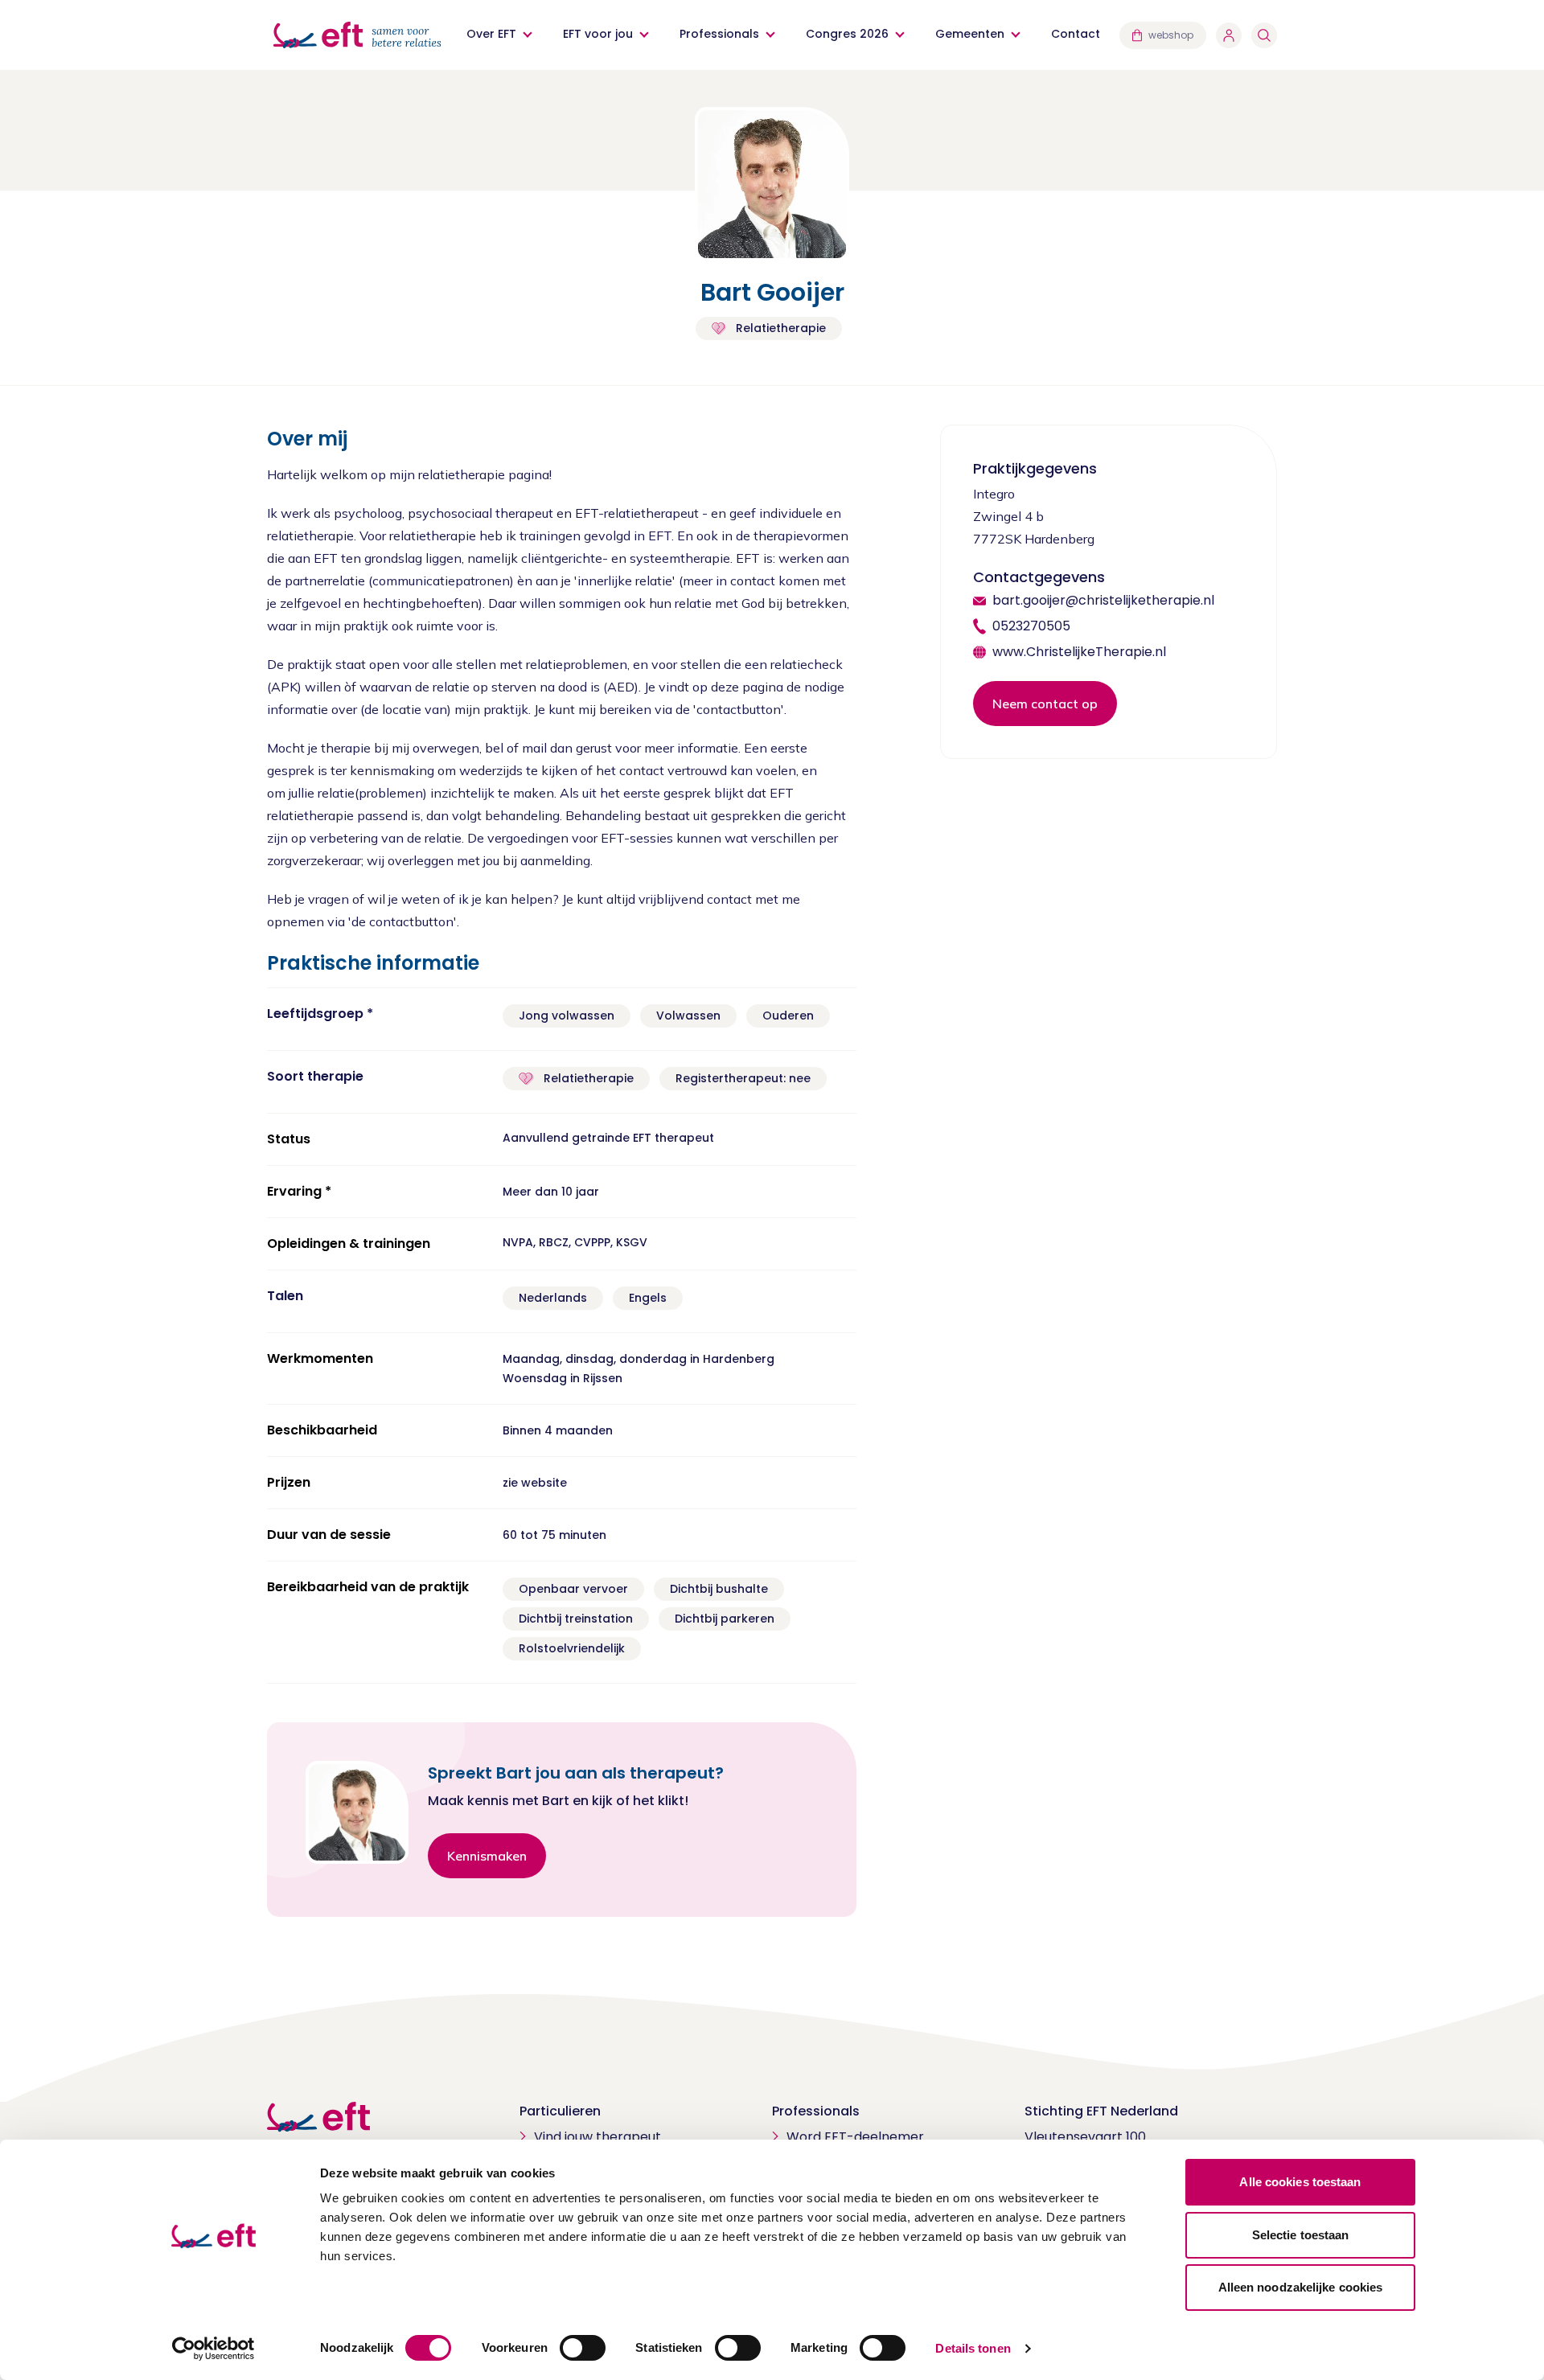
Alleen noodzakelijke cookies (1301, 2287)
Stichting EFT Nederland (1101, 2111)
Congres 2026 (847, 34)
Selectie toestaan (1301, 2235)
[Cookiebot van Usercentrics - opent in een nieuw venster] (214, 2349)
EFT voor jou (598, 34)
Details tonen (973, 2348)
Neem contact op (1045, 704)
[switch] (583, 2348)
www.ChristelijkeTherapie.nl (1079, 652)
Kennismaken (487, 1856)
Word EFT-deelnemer (855, 2137)
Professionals (719, 34)
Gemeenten (970, 34)
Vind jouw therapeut (597, 2137)
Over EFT (491, 34)
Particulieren (560, 2111)
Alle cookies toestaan (1300, 2182)
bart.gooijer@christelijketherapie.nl (1103, 600)
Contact (1076, 34)
